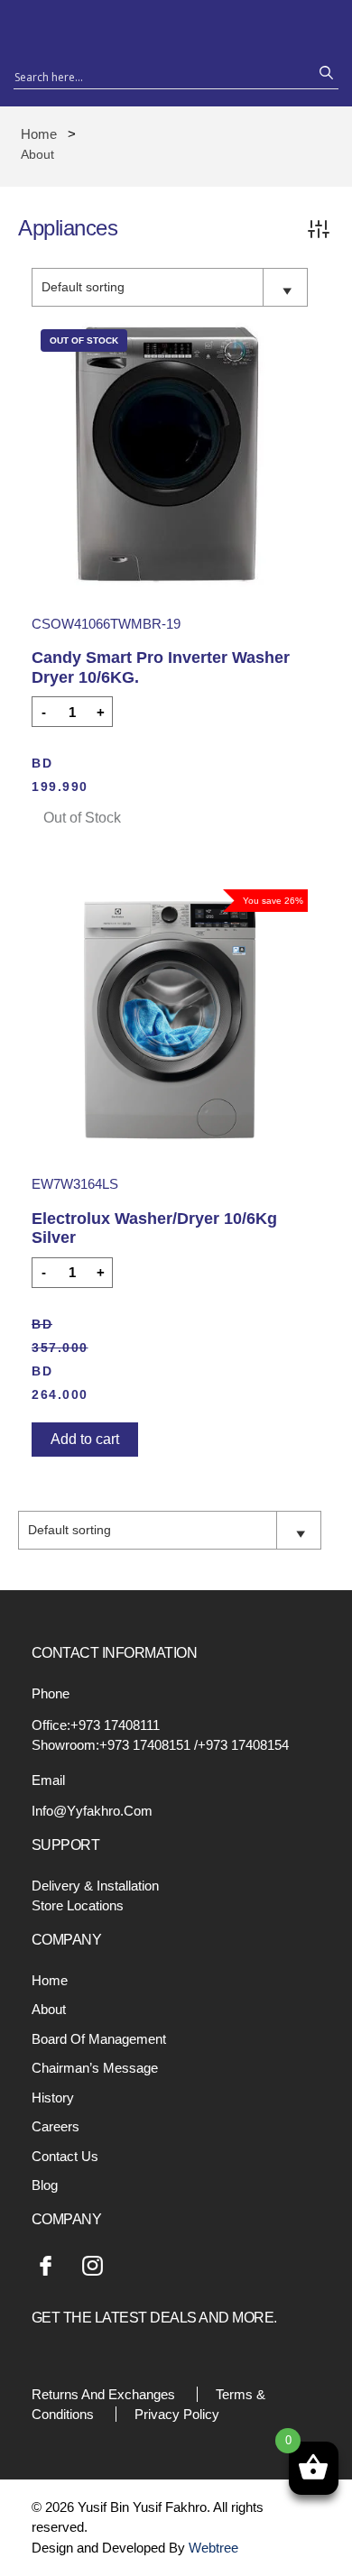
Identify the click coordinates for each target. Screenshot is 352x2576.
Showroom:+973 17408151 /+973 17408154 (160, 1745)
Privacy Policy (177, 2414)
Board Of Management (99, 2039)
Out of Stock (82, 818)
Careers (56, 2126)
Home (39, 134)
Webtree (213, 2548)
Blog (45, 2185)
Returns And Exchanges (103, 2394)
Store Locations (78, 1905)
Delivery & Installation (95, 1886)
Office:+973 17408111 (96, 1725)
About (49, 2009)
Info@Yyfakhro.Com (92, 1811)
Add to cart (85, 1439)
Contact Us (65, 2156)
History (53, 2098)
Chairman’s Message (95, 2068)
